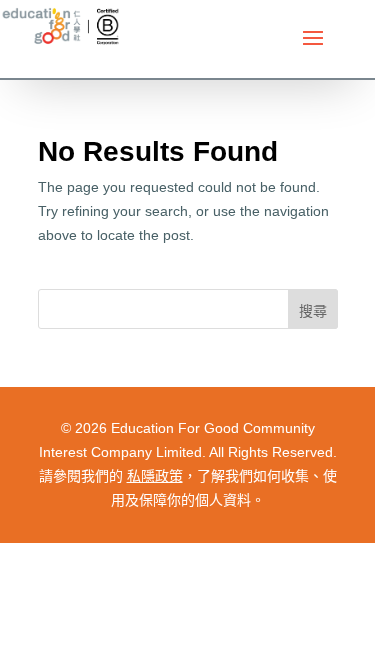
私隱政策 (155, 476)
